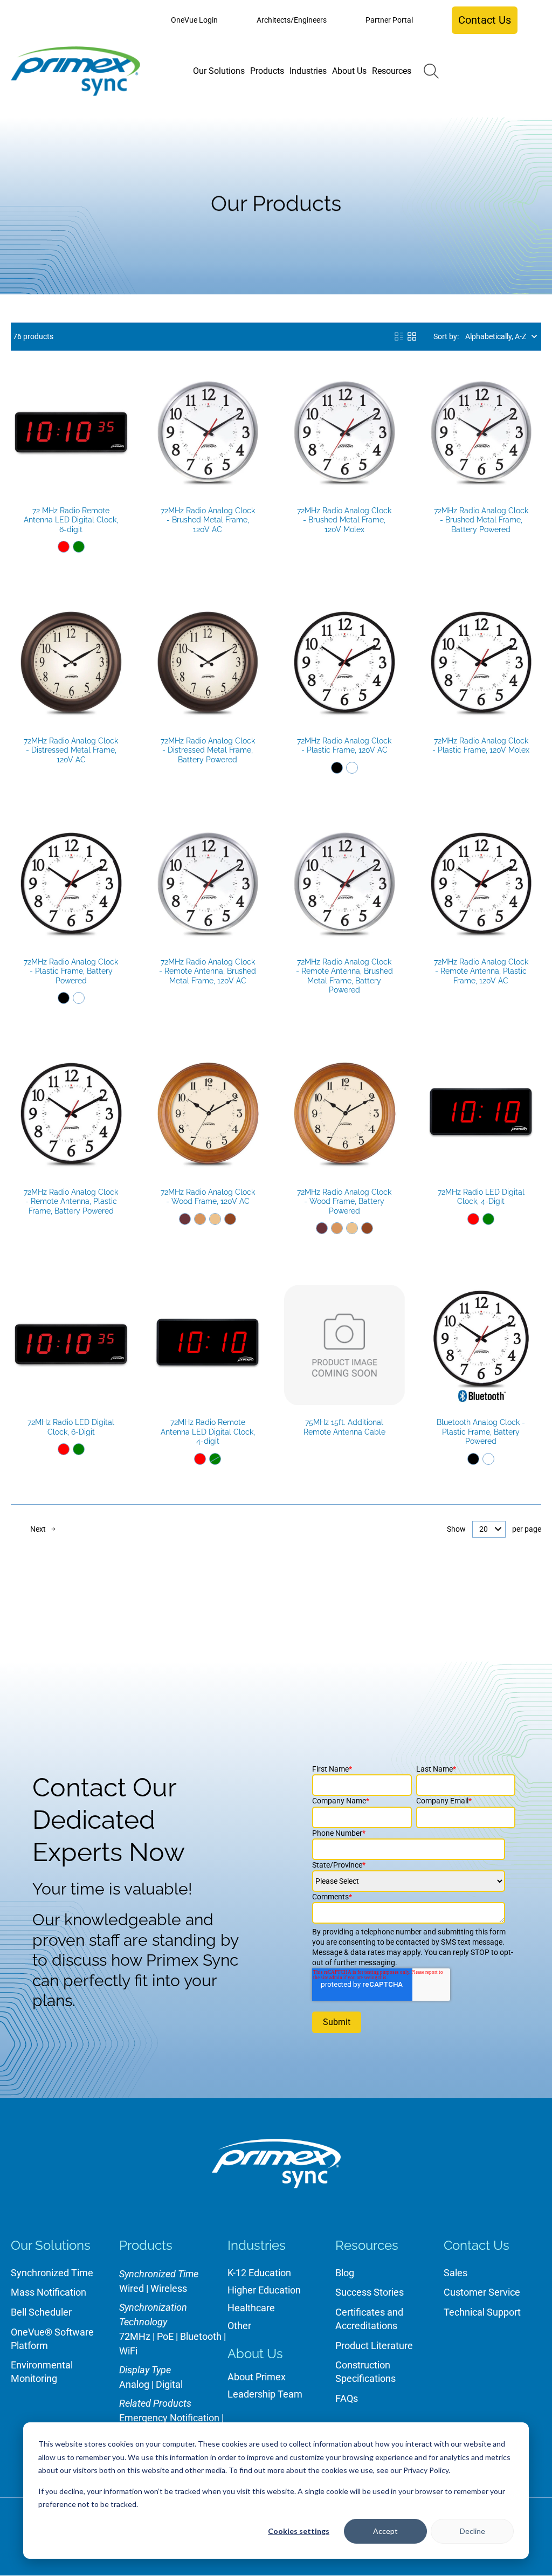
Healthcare (251, 2308)
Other (239, 2326)
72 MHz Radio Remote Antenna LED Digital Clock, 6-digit (71, 520)
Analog (134, 2384)
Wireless (169, 2288)
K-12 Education (259, 2273)
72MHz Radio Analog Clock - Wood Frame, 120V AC (208, 1197)
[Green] (79, 547)
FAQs (347, 2398)
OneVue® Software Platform (52, 2339)
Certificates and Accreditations (369, 2319)
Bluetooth (201, 2336)
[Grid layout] (412, 336)
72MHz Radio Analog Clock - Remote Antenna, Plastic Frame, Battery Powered (71, 1201)
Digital (169, 2384)
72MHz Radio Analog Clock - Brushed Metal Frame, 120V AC (208, 520)
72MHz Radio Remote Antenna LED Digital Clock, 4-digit (208, 1432)
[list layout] (399, 336)
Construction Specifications (365, 2372)
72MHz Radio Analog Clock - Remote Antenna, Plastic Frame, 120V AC (481, 971)
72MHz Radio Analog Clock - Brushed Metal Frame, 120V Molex (344, 520)
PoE (165, 2336)
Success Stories (370, 2292)
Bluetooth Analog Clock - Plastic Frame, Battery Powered (481, 1432)
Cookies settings (299, 2531)
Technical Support (482, 2312)
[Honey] (200, 1219)
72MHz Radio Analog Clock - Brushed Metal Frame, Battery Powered (481, 520)
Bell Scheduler (41, 2312)
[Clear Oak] (215, 1219)
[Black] (337, 768)
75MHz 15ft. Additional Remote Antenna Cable (344, 1427)
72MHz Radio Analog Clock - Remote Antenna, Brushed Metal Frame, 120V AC (208, 971)
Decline (472, 2531)
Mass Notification (49, 2292)
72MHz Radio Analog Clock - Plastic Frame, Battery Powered (71, 971)
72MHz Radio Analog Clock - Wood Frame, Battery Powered (344, 1201)
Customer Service (482, 2292)
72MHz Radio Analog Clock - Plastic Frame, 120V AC (344, 746)
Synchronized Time (52, 2273)
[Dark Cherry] (185, 1219)
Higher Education (264, 2290)
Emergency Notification (169, 2418)
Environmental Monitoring (42, 2372)
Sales (456, 2273)
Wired (132, 2288)
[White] (352, 768)
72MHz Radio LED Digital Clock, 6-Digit (71, 1427)
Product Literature (374, 2346)
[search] (431, 71)
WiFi (128, 2351)
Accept (385, 2531)
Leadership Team (265, 2394)
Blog (345, 2273)
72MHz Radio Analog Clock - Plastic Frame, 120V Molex (481, 746)
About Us (255, 2354)
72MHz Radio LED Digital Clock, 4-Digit (481, 1197)
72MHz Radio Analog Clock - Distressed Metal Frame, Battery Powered (208, 750)
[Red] (64, 547)
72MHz (135, 2336)
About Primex (257, 2377)
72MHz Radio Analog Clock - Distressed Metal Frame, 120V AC (71, 750)
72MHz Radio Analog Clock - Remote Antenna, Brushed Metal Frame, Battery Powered (344, 976)
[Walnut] (230, 1219)
